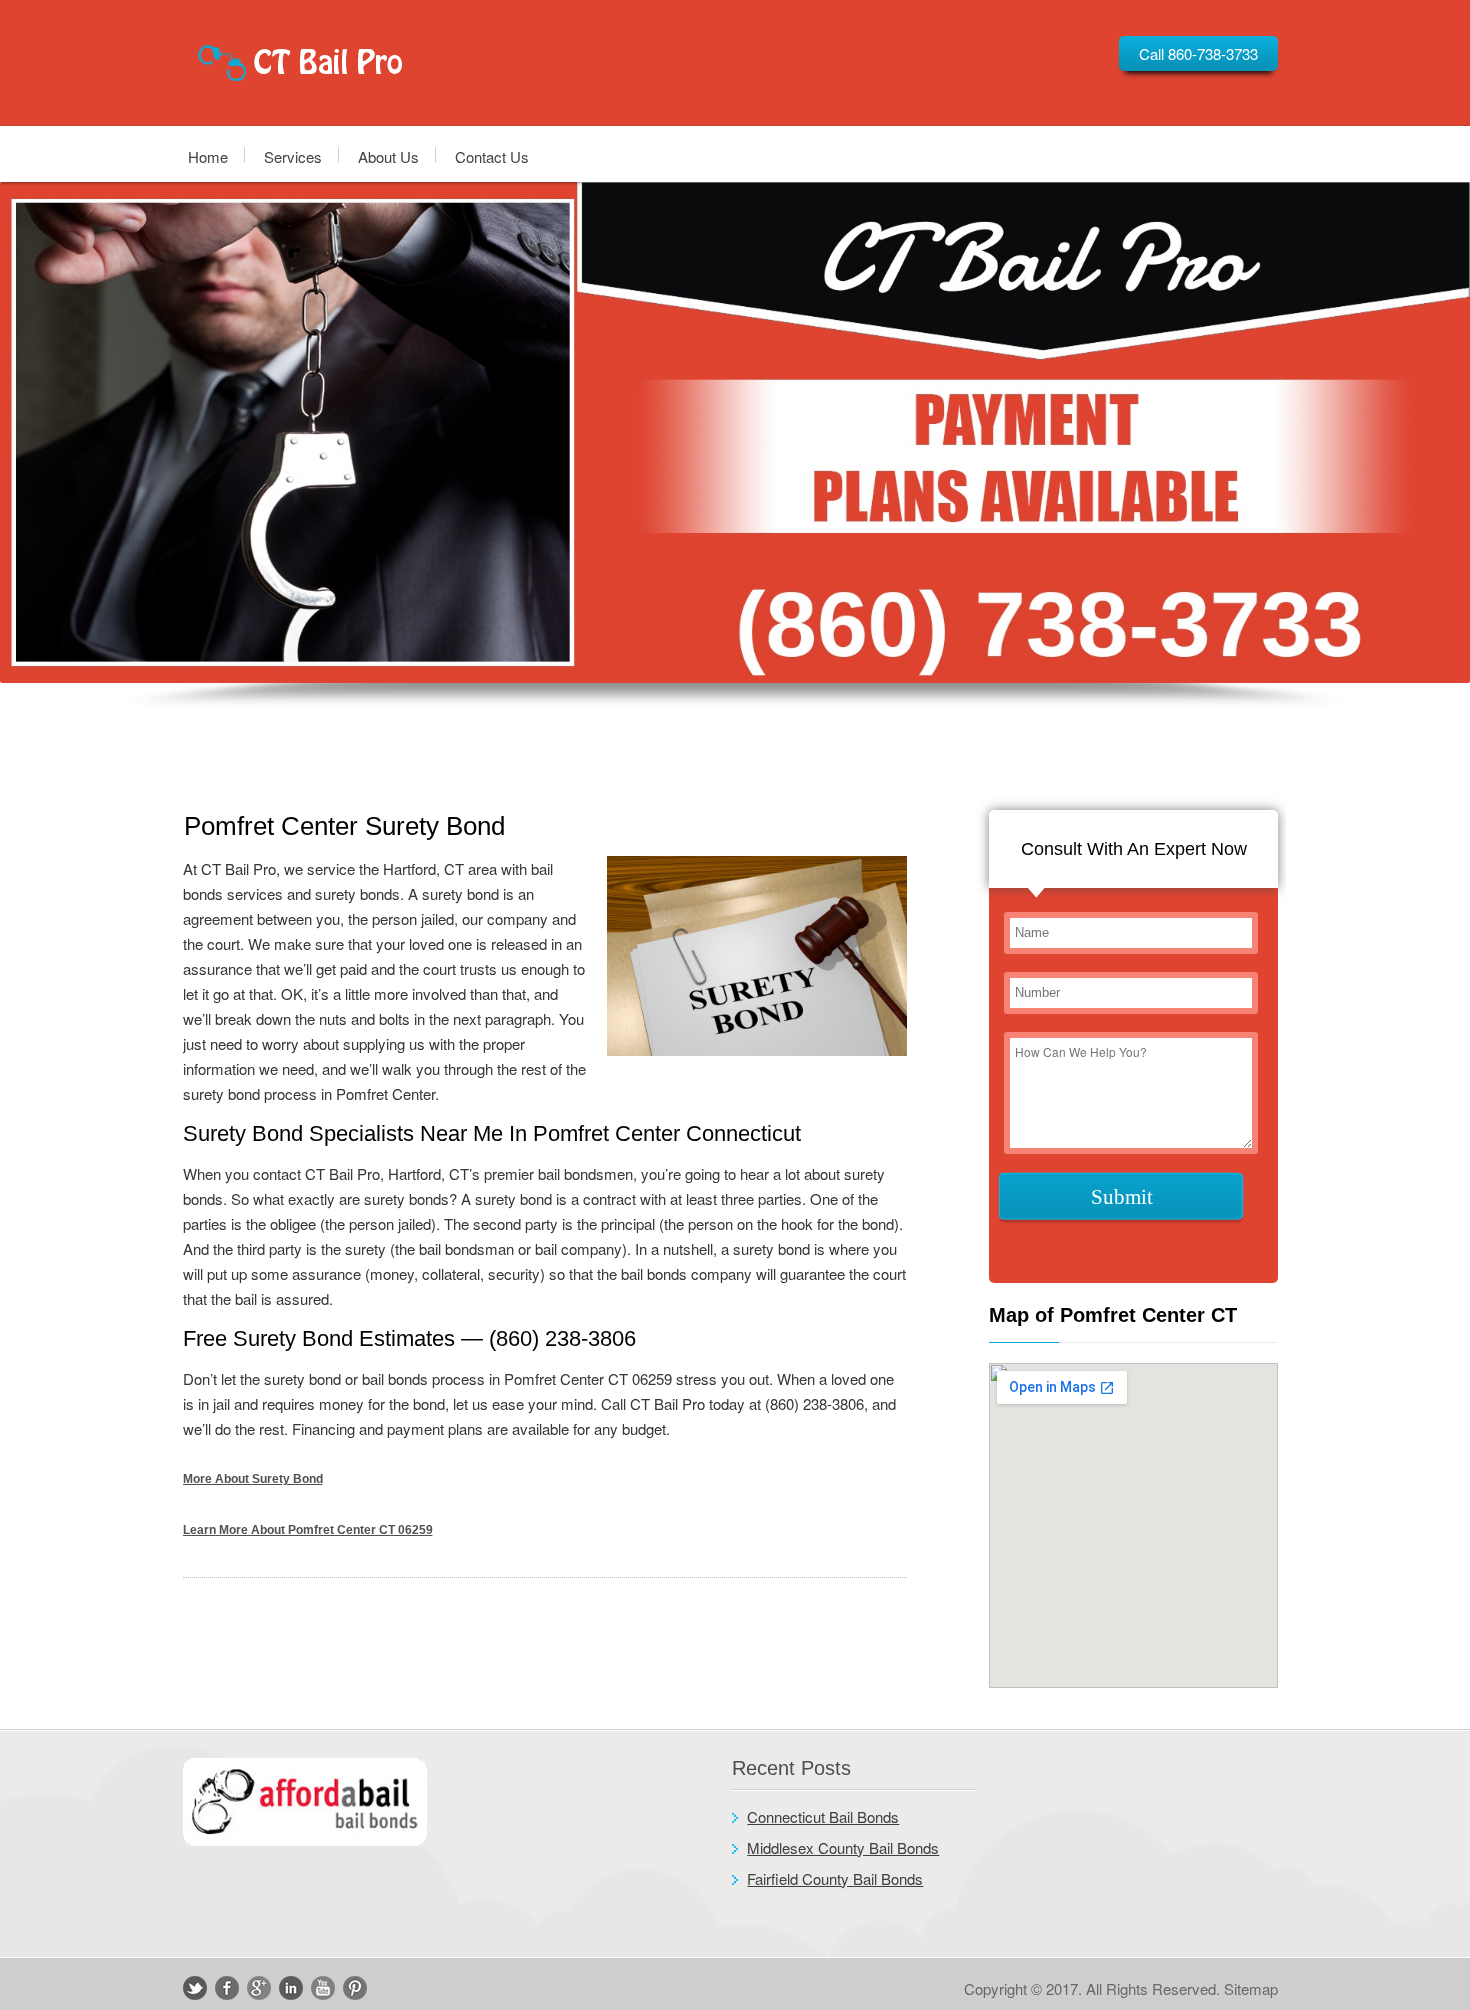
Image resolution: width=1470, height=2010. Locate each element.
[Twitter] (195, 1988)
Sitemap (1251, 1988)
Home (208, 155)
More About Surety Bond (253, 1479)
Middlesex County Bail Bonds (843, 1847)
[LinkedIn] (291, 1988)
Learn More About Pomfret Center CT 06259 (308, 1530)
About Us (388, 155)
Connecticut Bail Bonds (823, 1816)
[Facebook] (227, 1988)
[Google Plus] (259, 1988)
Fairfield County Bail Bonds (835, 1878)
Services (293, 155)
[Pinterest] (355, 1988)
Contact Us (492, 155)
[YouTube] (323, 1988)
